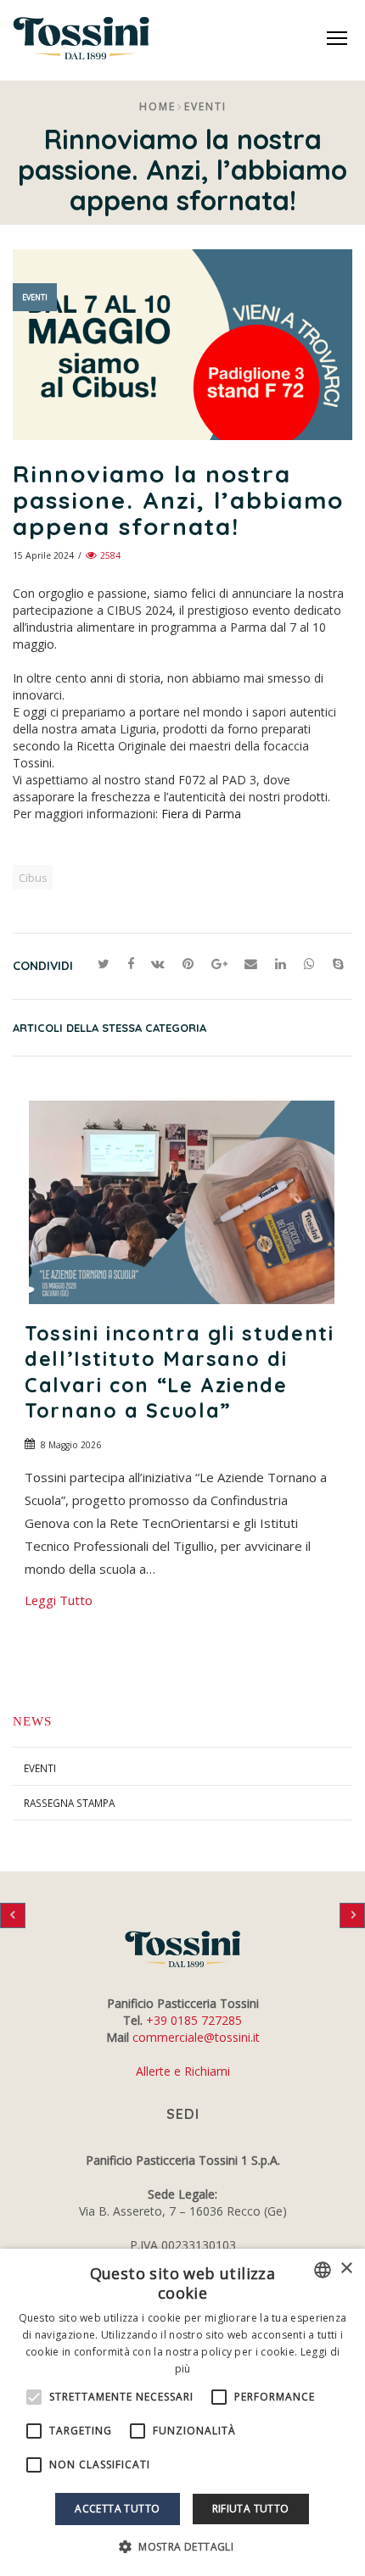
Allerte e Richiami (183, 2071)
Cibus (33, 878)
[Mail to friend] (251, 964)
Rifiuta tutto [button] (251, 2509)
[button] (182, 2547)
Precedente (13, 1915)
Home (157, 106)
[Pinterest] (188, 964)
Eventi (205, 106)
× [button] (346, 2269)
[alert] (182, 2412)
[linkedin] (281, 964)
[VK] (158, 964)
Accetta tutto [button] (117, 2509)
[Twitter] (104, 964)
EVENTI (40, 1768)
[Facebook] (130, 964)
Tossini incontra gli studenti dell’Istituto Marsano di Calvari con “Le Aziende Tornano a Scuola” (180, 1372)
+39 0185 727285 (194, 2020)
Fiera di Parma (201, 814)
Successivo (352, 1915)
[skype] (338, 964)
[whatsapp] (310, 964)
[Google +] (219, 964)
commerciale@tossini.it (196, 2037)
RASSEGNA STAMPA (69, 1803)
